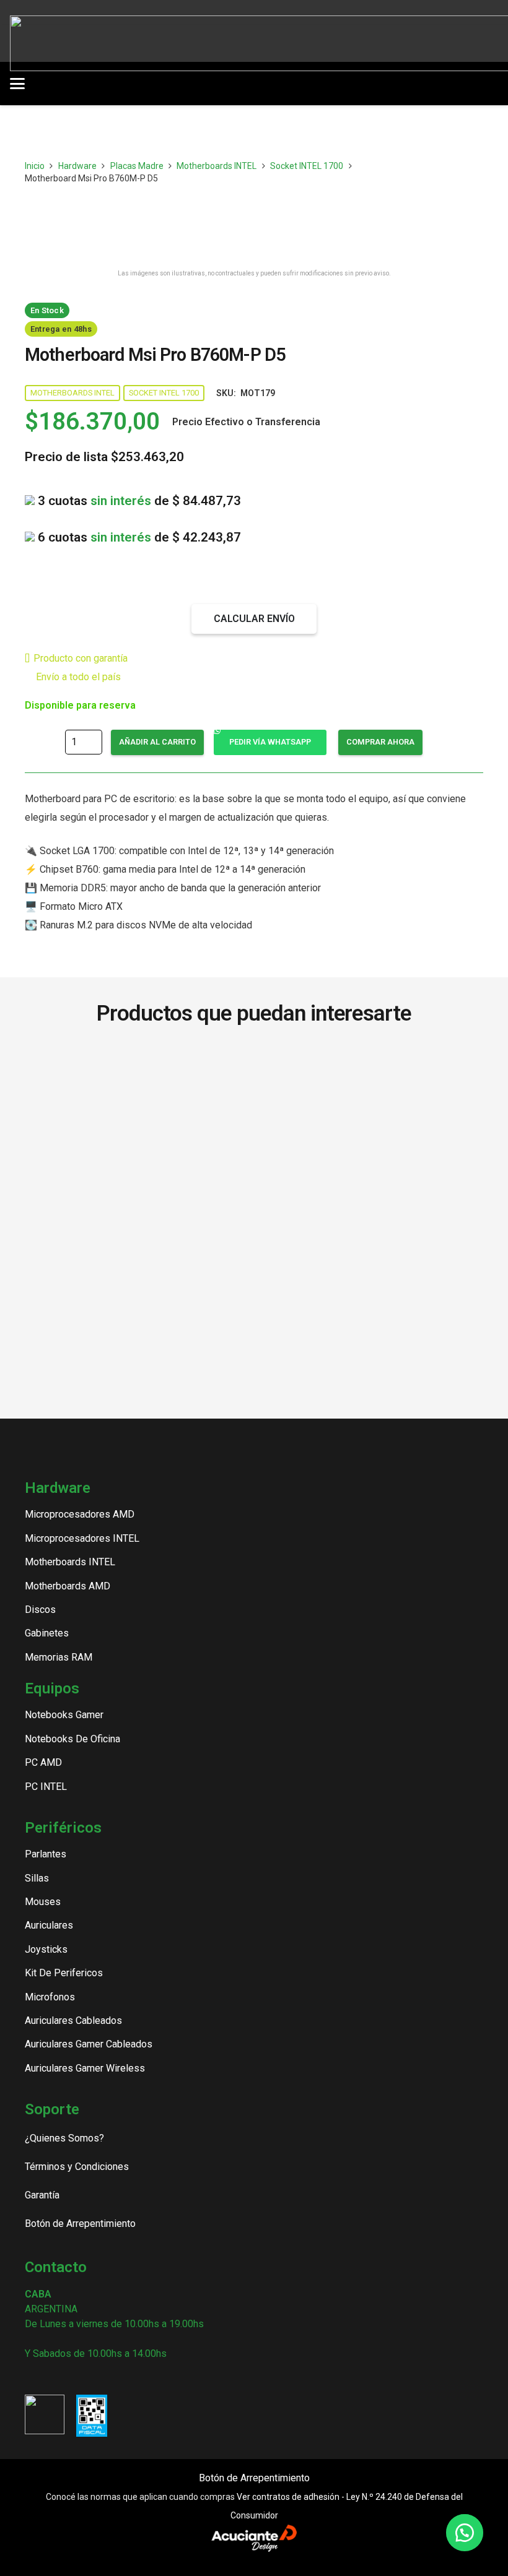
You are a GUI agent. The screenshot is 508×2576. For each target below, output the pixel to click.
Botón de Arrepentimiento (254, 2478)
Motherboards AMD (68, 1586)
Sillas (37, 1878)
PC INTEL (46, 1787)
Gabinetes (47, 1633)
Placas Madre (137, 166)
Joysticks (46, 1949)
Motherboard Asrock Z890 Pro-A (137, 1158)
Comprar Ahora (380, 742)
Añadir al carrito (157, 742)
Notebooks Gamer (64, 1715)
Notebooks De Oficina (72, 1739)
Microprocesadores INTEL (82, 1538)
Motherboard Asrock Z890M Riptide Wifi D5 (371, 1067)
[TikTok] (72, 2377)
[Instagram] (30, 2378)
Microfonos (50, 1997)
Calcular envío (254, 619)
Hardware (77, 166)
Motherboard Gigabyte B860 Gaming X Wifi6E (137, 1067)
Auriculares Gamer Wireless (85, 2068)
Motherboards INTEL (217, 166)
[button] (128, 84)
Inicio (35, 166)
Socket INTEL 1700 (307, 166)
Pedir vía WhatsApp (270, 742)
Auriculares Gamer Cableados (89, 2044)
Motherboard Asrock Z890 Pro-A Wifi (137, 1112)
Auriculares (49, 1925)
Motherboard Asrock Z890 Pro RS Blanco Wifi (371, 1112)
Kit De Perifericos (64, 1973)
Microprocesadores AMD (80, 1514)
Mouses (43, 1902)
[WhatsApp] (94, 2377)
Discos (40, 1610)
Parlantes (46, 1854)
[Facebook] (51, 2377)
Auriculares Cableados (73, 2021)
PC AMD (43, 1762)
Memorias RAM (59, 1657)
